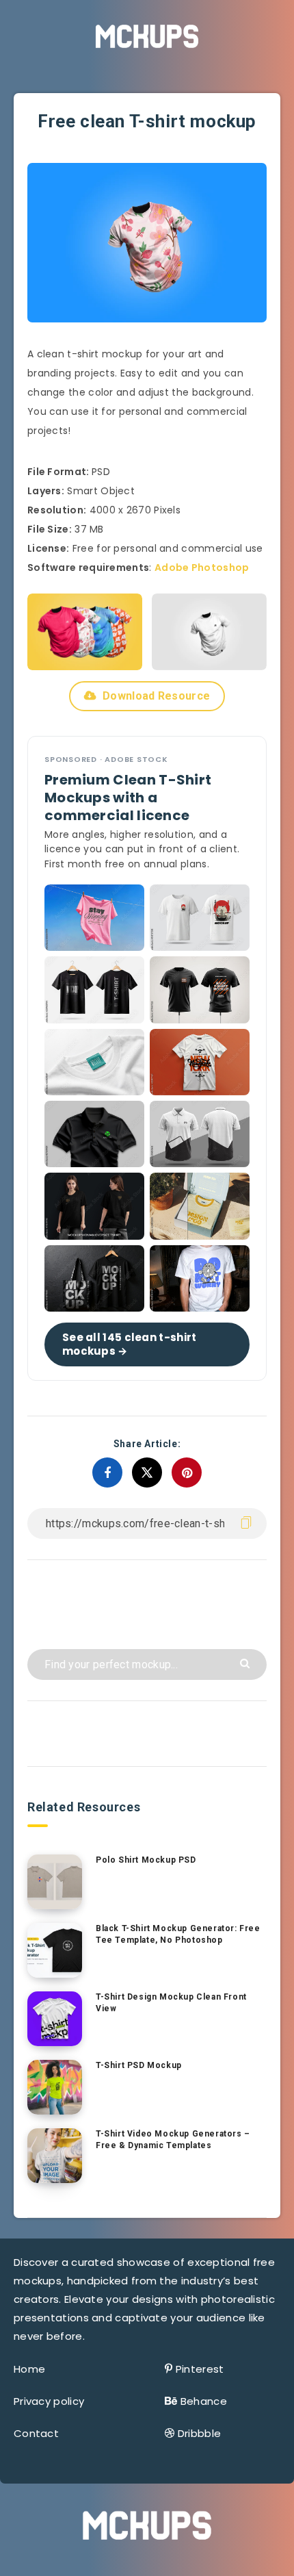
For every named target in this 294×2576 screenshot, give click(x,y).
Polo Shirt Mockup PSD (146, 1860)
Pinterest (200, 2369)
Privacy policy (49, 2401)
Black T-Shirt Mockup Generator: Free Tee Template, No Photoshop (178, 1934)
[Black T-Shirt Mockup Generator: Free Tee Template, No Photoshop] (55, 1950)
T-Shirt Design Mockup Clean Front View (171, 2003)
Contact (36, 2433)
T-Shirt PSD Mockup (139, 2065)
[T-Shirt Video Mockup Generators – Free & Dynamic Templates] (55, 2156)
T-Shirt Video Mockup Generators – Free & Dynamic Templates (173, 2140)
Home (29, 2369)
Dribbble (199, 2433)
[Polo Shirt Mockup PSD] (55, 1882)
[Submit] (246, 1662)
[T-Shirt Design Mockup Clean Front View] (55, 2019)
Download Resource (156, 696)
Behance (204, 2401)
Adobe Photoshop (202, 568)
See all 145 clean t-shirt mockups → (130, 1344)
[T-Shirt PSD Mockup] (55, 2087)
